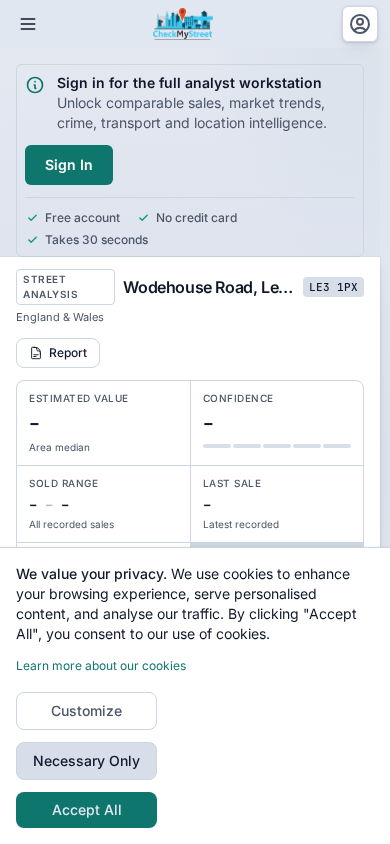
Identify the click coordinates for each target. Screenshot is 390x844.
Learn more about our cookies (101, 665)
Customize (86, 710)
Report (68, 352)
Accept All (87, 809)
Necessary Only (86, 760)
